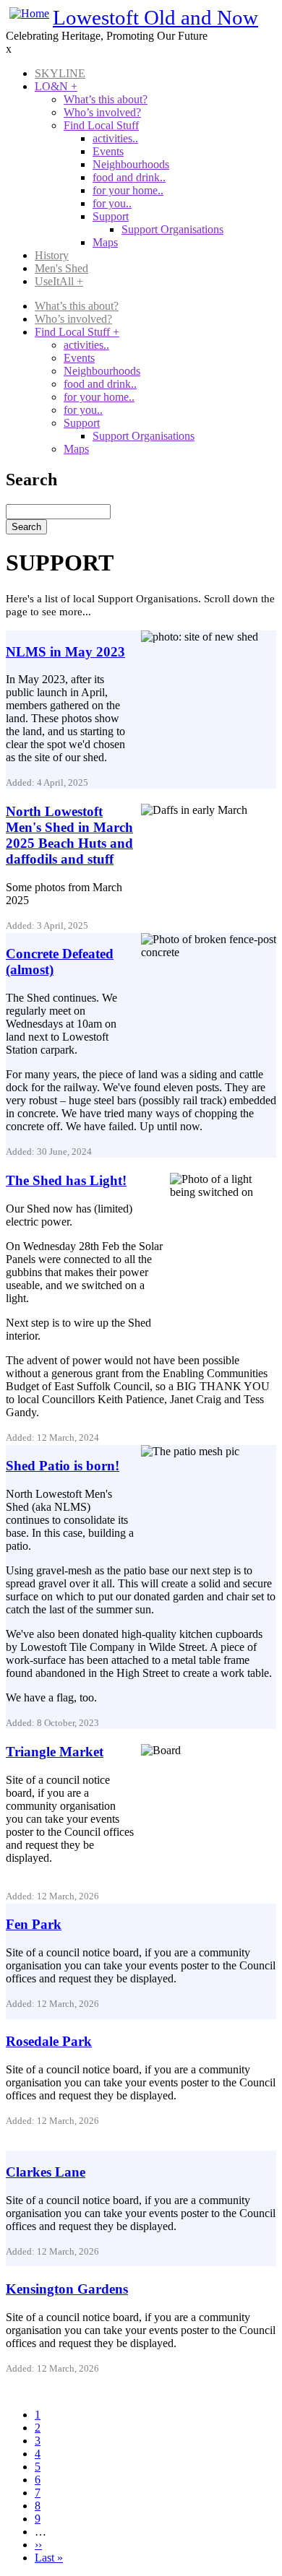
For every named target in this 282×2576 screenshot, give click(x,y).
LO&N (56, 86)
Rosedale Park (49, 2041)
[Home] (29, 13)
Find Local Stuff (101, 125)
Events (108, 151)
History (52, 255)
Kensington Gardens (67, 2289)
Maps (105, 242)
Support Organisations (172, 229)
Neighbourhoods (131, 164)
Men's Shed (61, 268)
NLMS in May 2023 (65, 652)
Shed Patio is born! (63, 1466)
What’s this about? (106, 99)
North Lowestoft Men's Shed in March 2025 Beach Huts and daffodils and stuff (69, 835)
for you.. (112, 203)
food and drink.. (129, 177)
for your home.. (128, 190)
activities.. (115, 138)
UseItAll (59, 281)
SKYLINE (60, 73)
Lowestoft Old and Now (155, 17)
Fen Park (34, 1924)
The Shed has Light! (66, 1180)
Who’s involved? (102, 112)
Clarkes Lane (46, 2172)
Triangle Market (55, 1752)
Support (111, 216)
